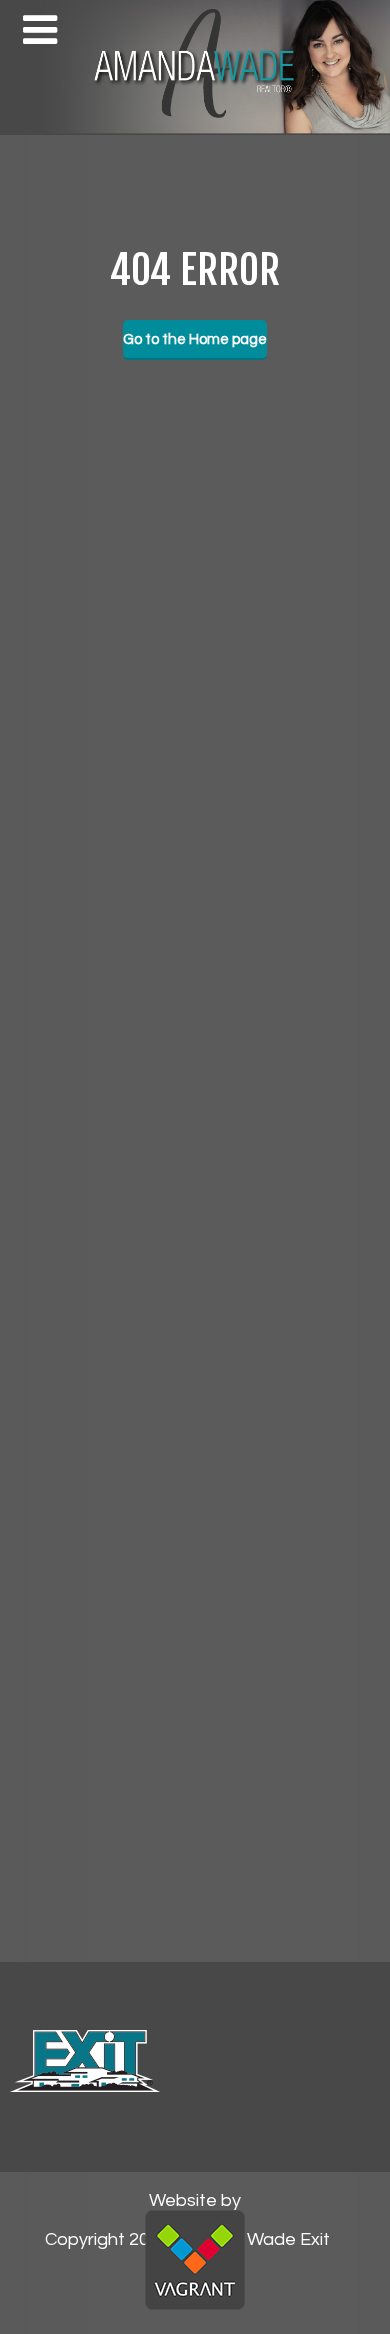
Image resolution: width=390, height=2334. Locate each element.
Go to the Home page (195, 339)
